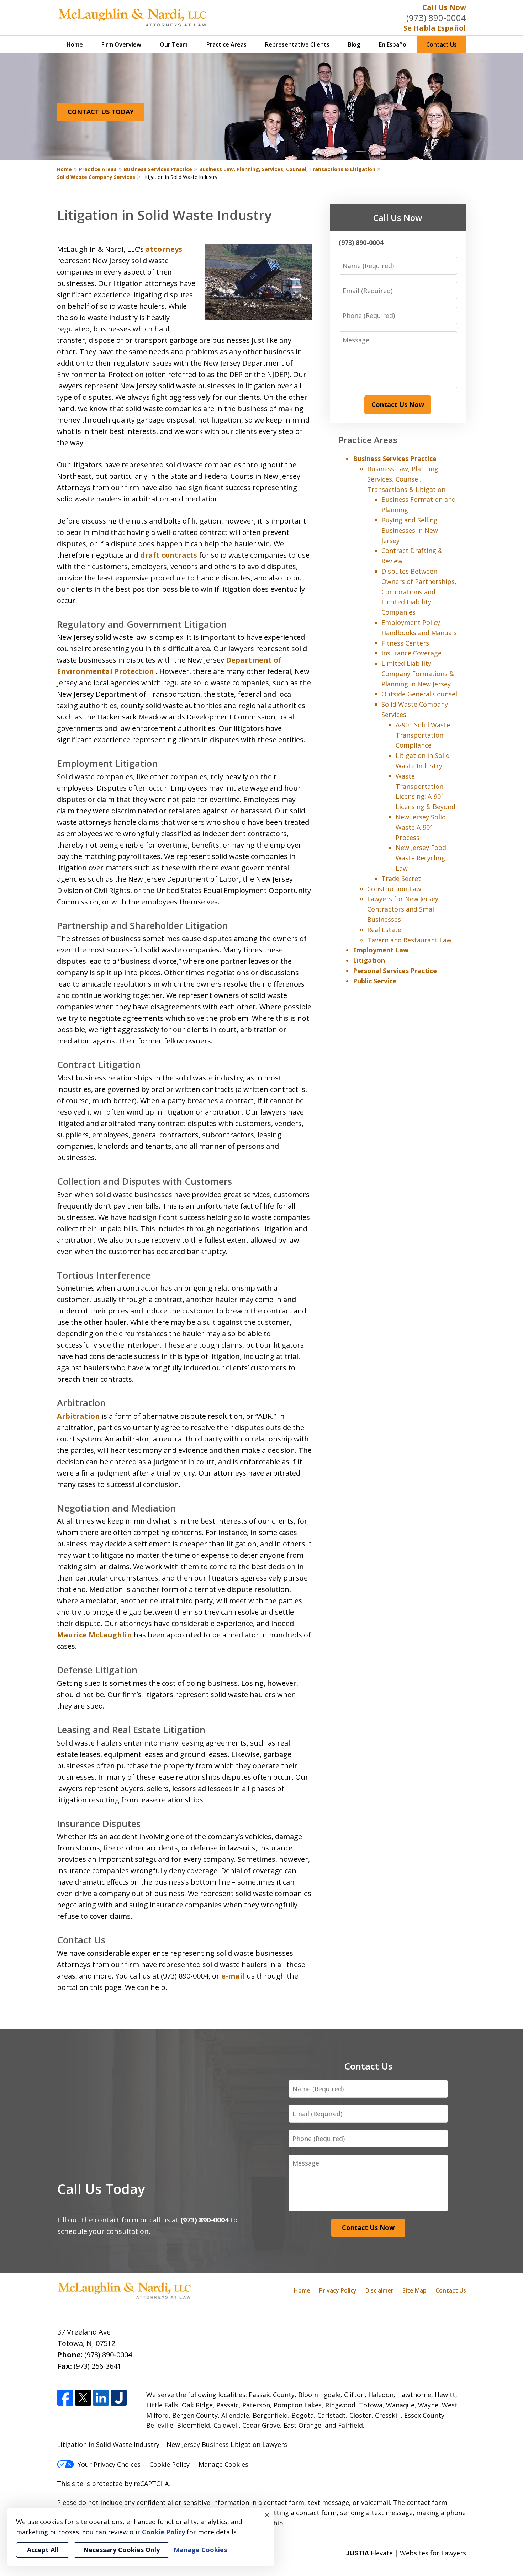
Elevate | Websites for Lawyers (406, 2553)
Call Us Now (444, 7)
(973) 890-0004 (436, 18)
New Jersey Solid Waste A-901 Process (421, 827)
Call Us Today (101, 2189)
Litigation (369, 960)
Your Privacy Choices (109, 2464)
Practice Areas (226, 44)
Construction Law (394, 889)
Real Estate (384, 930)
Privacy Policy (338, 2290)
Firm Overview (121, 44)
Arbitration (78, 1416)
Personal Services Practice (395, 971)
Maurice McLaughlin (94, 1635)
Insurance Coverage (411, 653)
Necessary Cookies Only (121, 2550)
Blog (354, 44)
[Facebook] (65, 2398)
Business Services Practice (158, 169)
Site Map (414, 2290)
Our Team (174, 44)
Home (75, 44)
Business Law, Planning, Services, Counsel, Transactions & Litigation (287, 169)
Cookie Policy (170, 2464)
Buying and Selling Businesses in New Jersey (410, 530)
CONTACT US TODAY (101, 112)
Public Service (375, 981)
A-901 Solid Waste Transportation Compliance (423, 735)
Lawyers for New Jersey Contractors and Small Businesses (403, 909)
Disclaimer (379, 2290)
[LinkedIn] (101, 2398)
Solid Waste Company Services (96, 177)
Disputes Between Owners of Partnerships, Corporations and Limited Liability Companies (419, 592)
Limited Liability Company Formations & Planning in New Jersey (418, 674)
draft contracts (169, 555)
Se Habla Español (435, 28)
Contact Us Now (398, 404)
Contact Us (442, 44)
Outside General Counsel (419, 694)
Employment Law (381, 950)
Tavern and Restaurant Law (409, 940)
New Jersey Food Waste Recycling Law (421, 858)
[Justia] (119, 2398)
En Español (393, 44)
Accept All (43, 2550)
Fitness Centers (405, 643)
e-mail (233, 1976)
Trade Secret (401, 878)
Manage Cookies (223, 2464)
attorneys (164, 249)
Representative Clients (297, 44)
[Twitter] (83, 2398)
